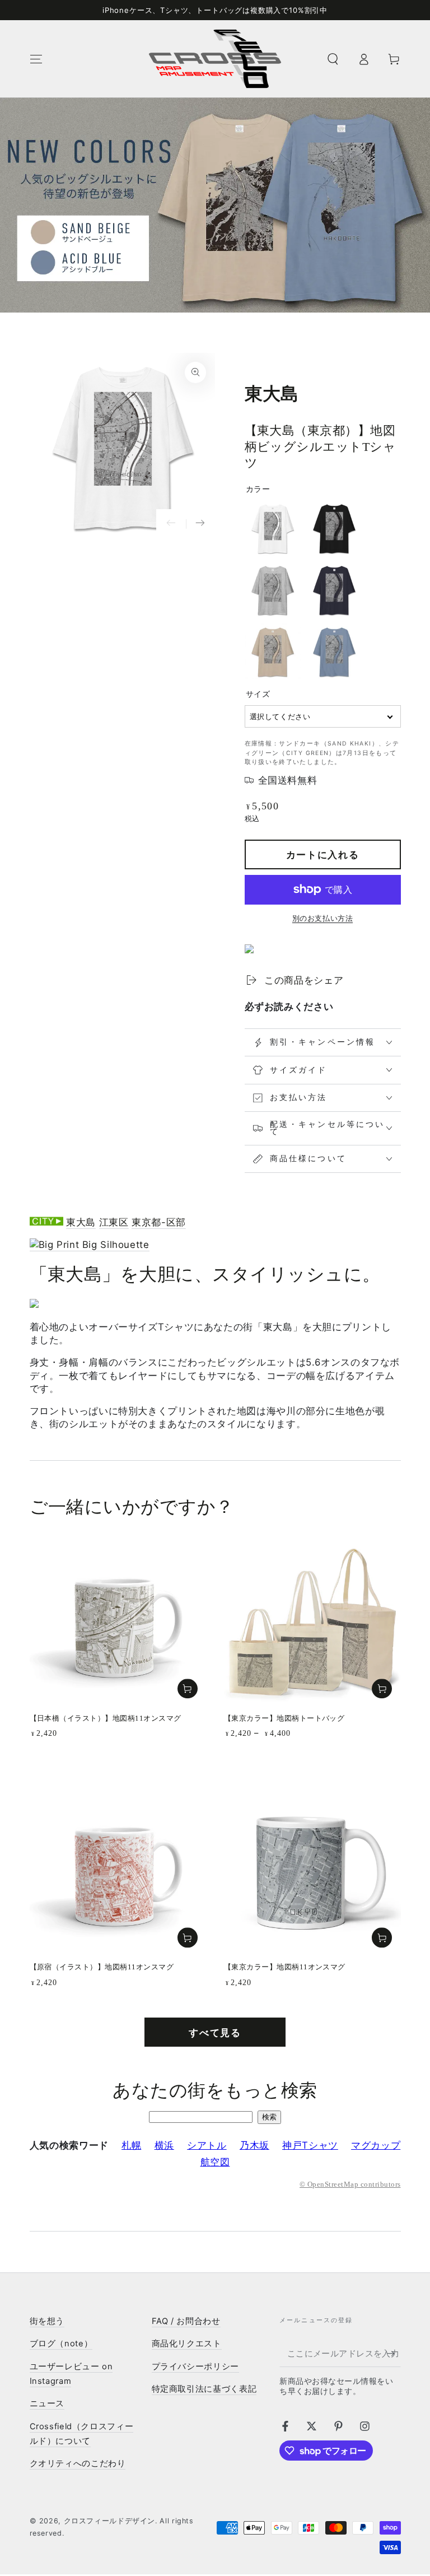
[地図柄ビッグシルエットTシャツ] (90, 1245)
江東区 (114, 1222)
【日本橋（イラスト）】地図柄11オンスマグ (106, 1718)
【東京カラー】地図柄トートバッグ (284, 1718)
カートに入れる (323, 855)
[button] (333, 59)
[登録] (394, 2354)
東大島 (81, 1222)
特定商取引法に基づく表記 (204, 2389)
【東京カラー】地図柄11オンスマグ (285, 1967)
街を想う (47, 2321)
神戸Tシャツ (310, 2145)
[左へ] (171, 524)
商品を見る (382, 1689)
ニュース (47, 2403)
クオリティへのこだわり (78, 2463)
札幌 (131, 2145)
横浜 (164, 2145)
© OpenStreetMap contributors (350, 2184)
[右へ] (201, 524)
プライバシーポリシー (195, 2367)
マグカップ (376, 2145)
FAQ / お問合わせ (186, 2321)
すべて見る (215, 2033)
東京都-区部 (159, 1222)
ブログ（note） (61, 2344)
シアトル (207, 2145)
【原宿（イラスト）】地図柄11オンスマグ (102, 1967)
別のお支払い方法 (322, 918)
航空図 (215, 2162)
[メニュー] (36, 59)
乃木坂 (254, 2145)
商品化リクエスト (187, 2344)
